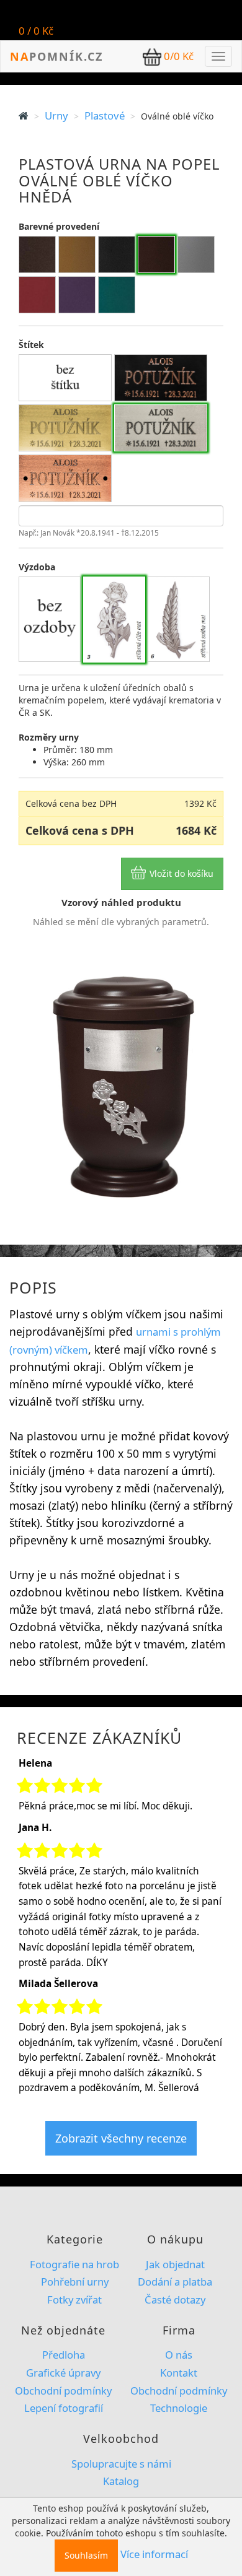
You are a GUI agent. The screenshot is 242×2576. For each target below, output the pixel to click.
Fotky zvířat (74, 2300)
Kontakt (179, 2373)
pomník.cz (56, 56)
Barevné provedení (59, 226)
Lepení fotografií (64, 2408)
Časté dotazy (175, 2300)
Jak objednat (175, 2264)
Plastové (105, 115)
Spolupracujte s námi (121, 2464)
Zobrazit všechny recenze (121, 2138)
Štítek (31, 345)
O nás (179, 2355)
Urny (56, 115)
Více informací (154, 2554)
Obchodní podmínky (63, 2391)
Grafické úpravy (63, 2373)
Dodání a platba (175, 2282)
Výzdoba (37, 567)
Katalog (121, 2481)
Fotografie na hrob (74, 2264)
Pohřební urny (75, 2282)
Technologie (179, 2408)
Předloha (64, 2355)
